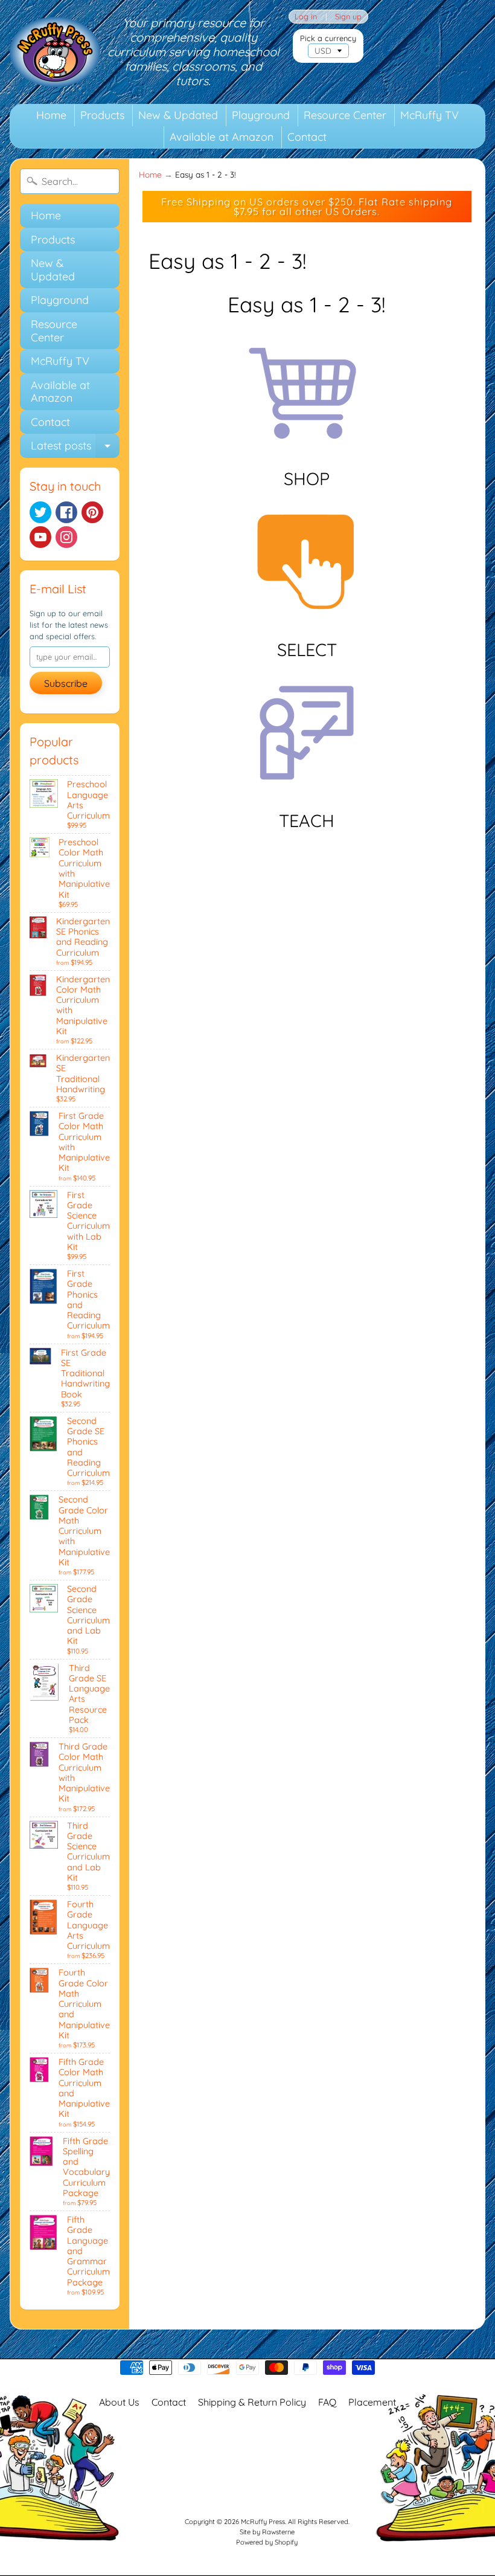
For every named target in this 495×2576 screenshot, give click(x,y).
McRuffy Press (263, 2522)
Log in (306, 17)
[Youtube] (40, 537)
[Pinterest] (92, 512)
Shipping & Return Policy (252, 2402)
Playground (261, 115)
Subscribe (66, 683)
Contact (307, 137)
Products (102, 115)
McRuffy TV (430, 115)
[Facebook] (66, 512)
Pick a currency (328, 38)
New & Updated (178, 115)
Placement (372, 2402)
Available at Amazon (222, 137)
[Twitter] (40, 512)
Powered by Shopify (267, 2542)
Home (51, 115)
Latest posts (75, 448)
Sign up (348, 17)
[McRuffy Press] (55, 52)
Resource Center (345, 115)
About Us (119, 2402)
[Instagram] (66, 537)
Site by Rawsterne (267, 2532)
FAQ (327, 2402)
